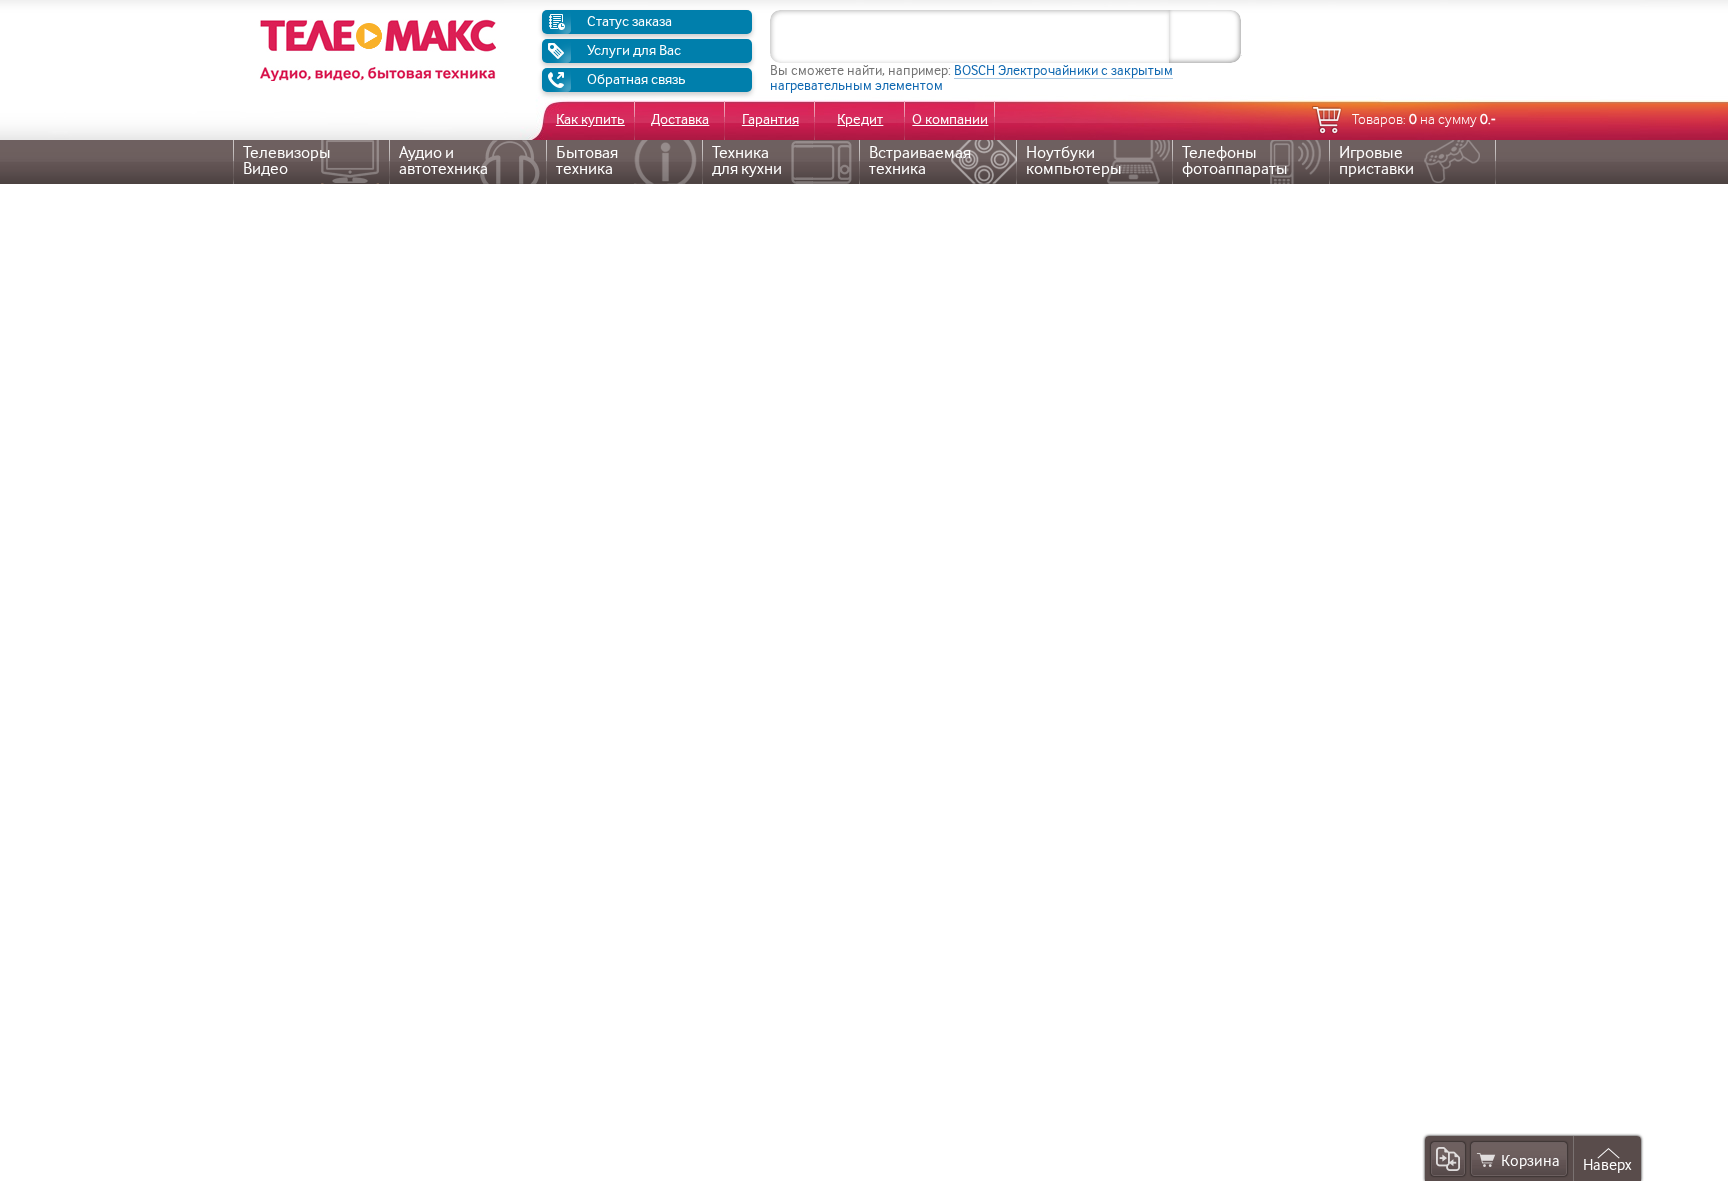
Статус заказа (629, 21)
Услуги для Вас (634, 50)
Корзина (1530, 1161)
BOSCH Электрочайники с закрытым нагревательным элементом (971, 78)
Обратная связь (636, 79)
